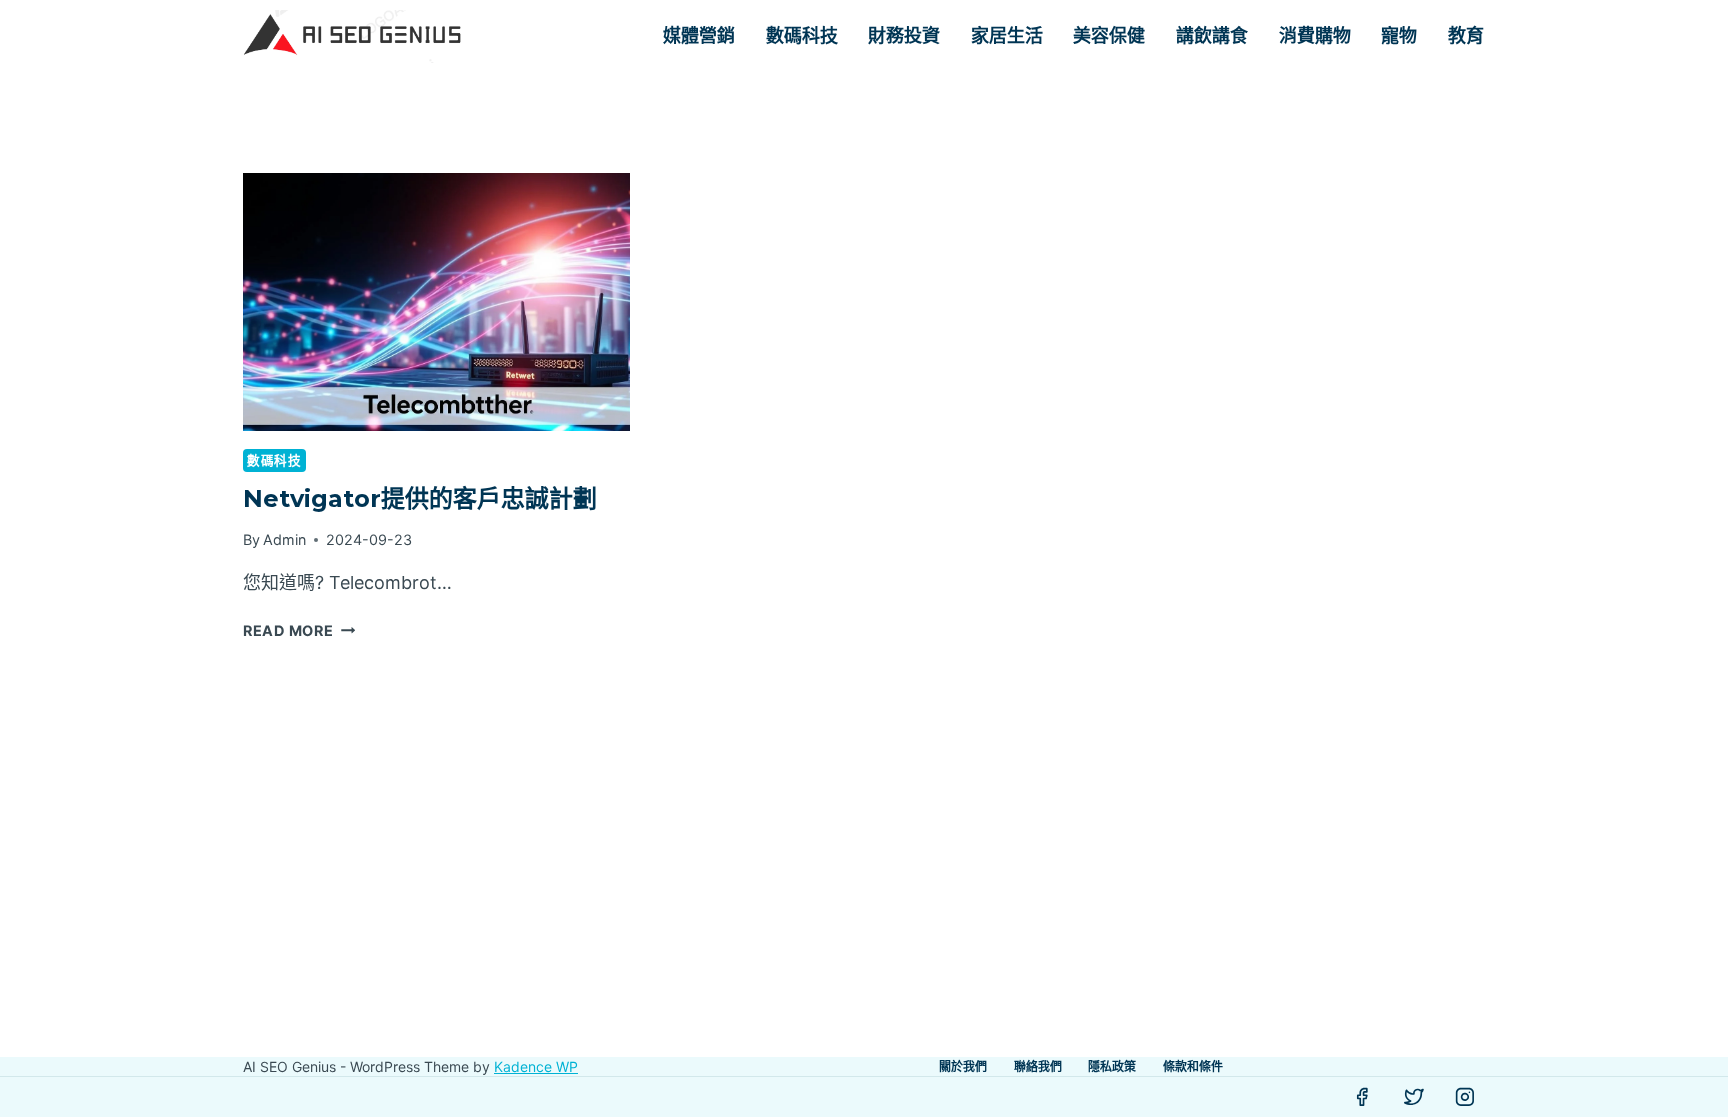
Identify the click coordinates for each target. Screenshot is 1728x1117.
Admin (284, 539)
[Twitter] (1414, 1097)
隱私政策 (1112, 1066)
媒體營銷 (699, 36)
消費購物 (1315, 36)
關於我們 (963, 1066)
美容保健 (1109, 36)
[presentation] (436, 302)
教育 (1466, 36)
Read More (299, 630)
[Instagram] (1465, 1097)
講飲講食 (1212, 36)
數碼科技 (802, 36)
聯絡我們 (1038, 1066)
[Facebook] (1362, 1097)
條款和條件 (1193, 1066)
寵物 (1399, 36)
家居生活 (1007, 36)
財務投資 (904, 36)
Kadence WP (536, 1066)
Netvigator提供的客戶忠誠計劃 (420, 498)
